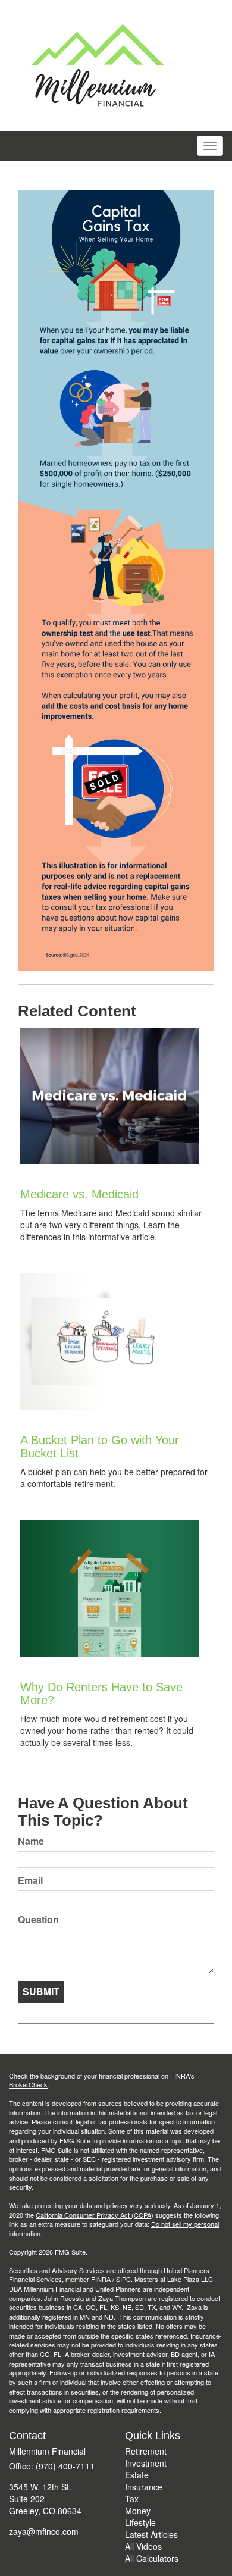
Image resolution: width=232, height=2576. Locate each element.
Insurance (144, 2487)
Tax (132, 2499)
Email (30, 1880)
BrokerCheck (28, 2084)
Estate (137, 2475)
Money (138, 2511)
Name (31, 1841)
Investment (146, 2463)
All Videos (143, 2546)
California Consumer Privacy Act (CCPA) (95, 2215)
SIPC (123, 2279)
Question (38, 1920)
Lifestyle (140, 2522)
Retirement (146, 2451)
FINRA (102, 2279)
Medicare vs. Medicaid (79, 1194)
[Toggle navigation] (210, 146)
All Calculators (152, 2558)
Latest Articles (151, 2534)
